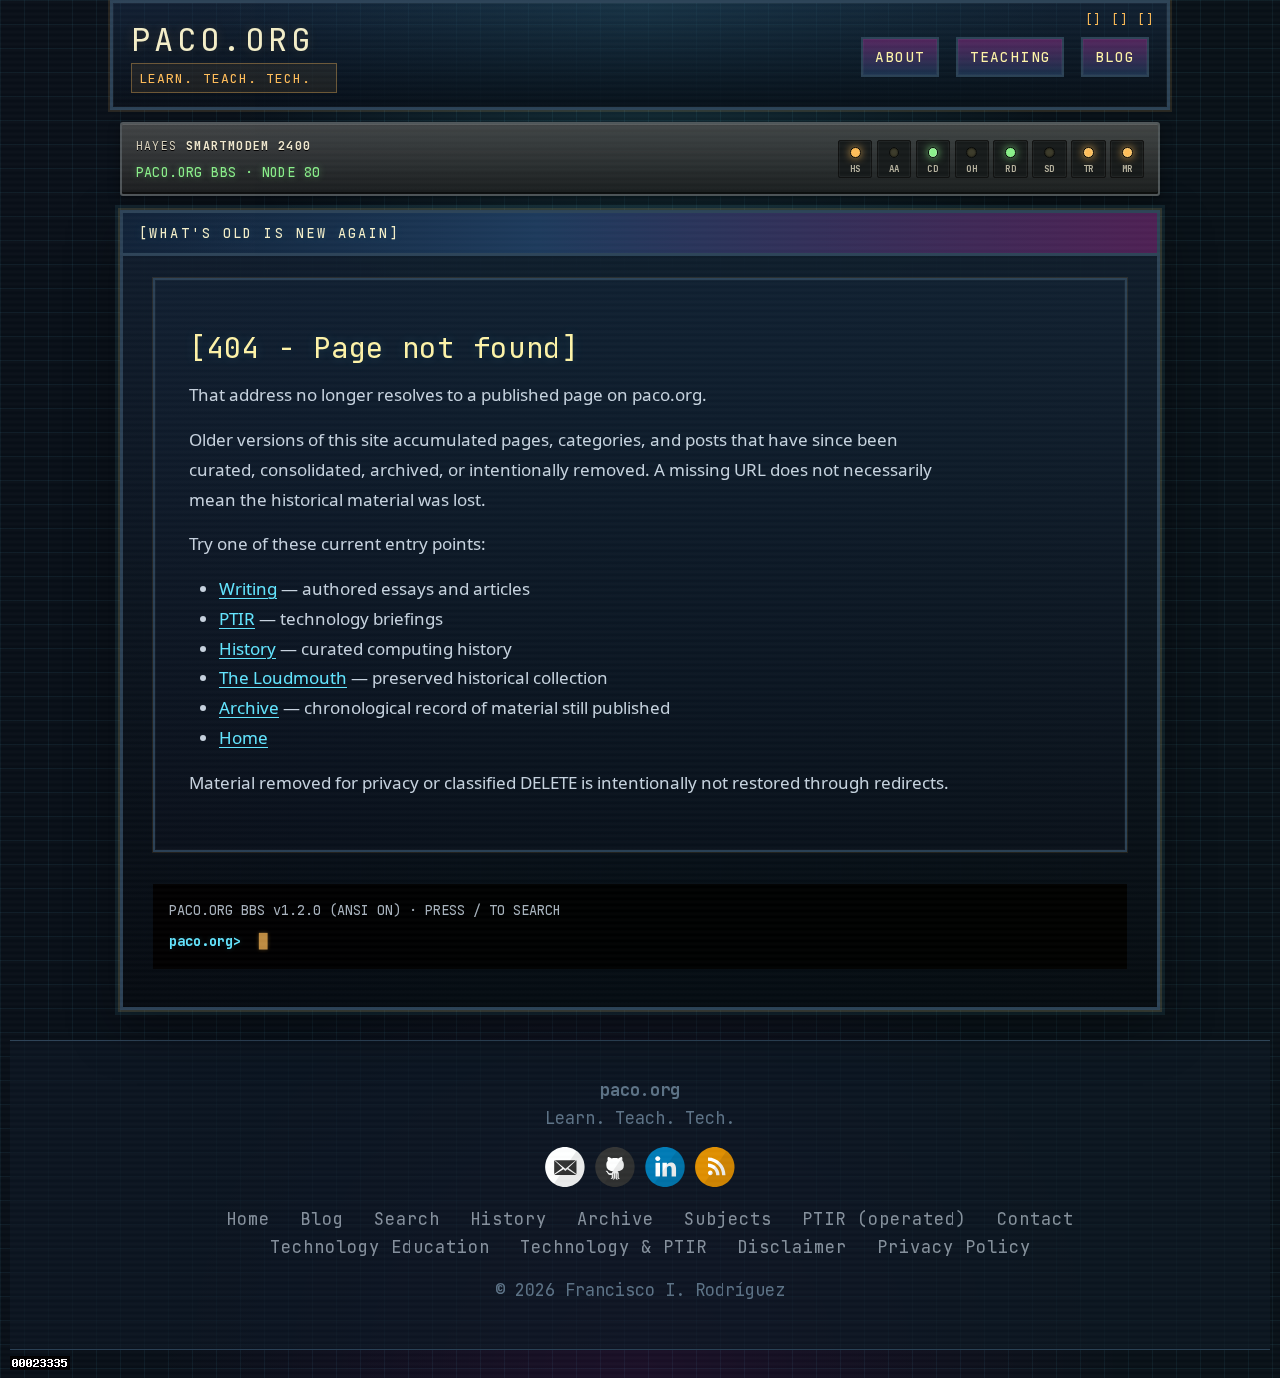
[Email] (565, 1171)
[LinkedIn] (665, 1171)
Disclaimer (792, 1247)
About (900, 56)
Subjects (728, 1219)
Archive (249, 707)
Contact (1035, 1219)
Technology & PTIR (613, 1247)
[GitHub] (615, 1171)
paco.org (222, 39)
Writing (248, 588)
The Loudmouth (283, 677)
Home (243, 737)
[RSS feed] (715, 1171)
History (247, 648)
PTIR (237, 618)
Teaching (1010, 56)
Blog (1115, 56)
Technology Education (380, 1247)
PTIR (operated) (884, 1219)
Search (407, 1219)
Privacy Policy (954, 1247)
